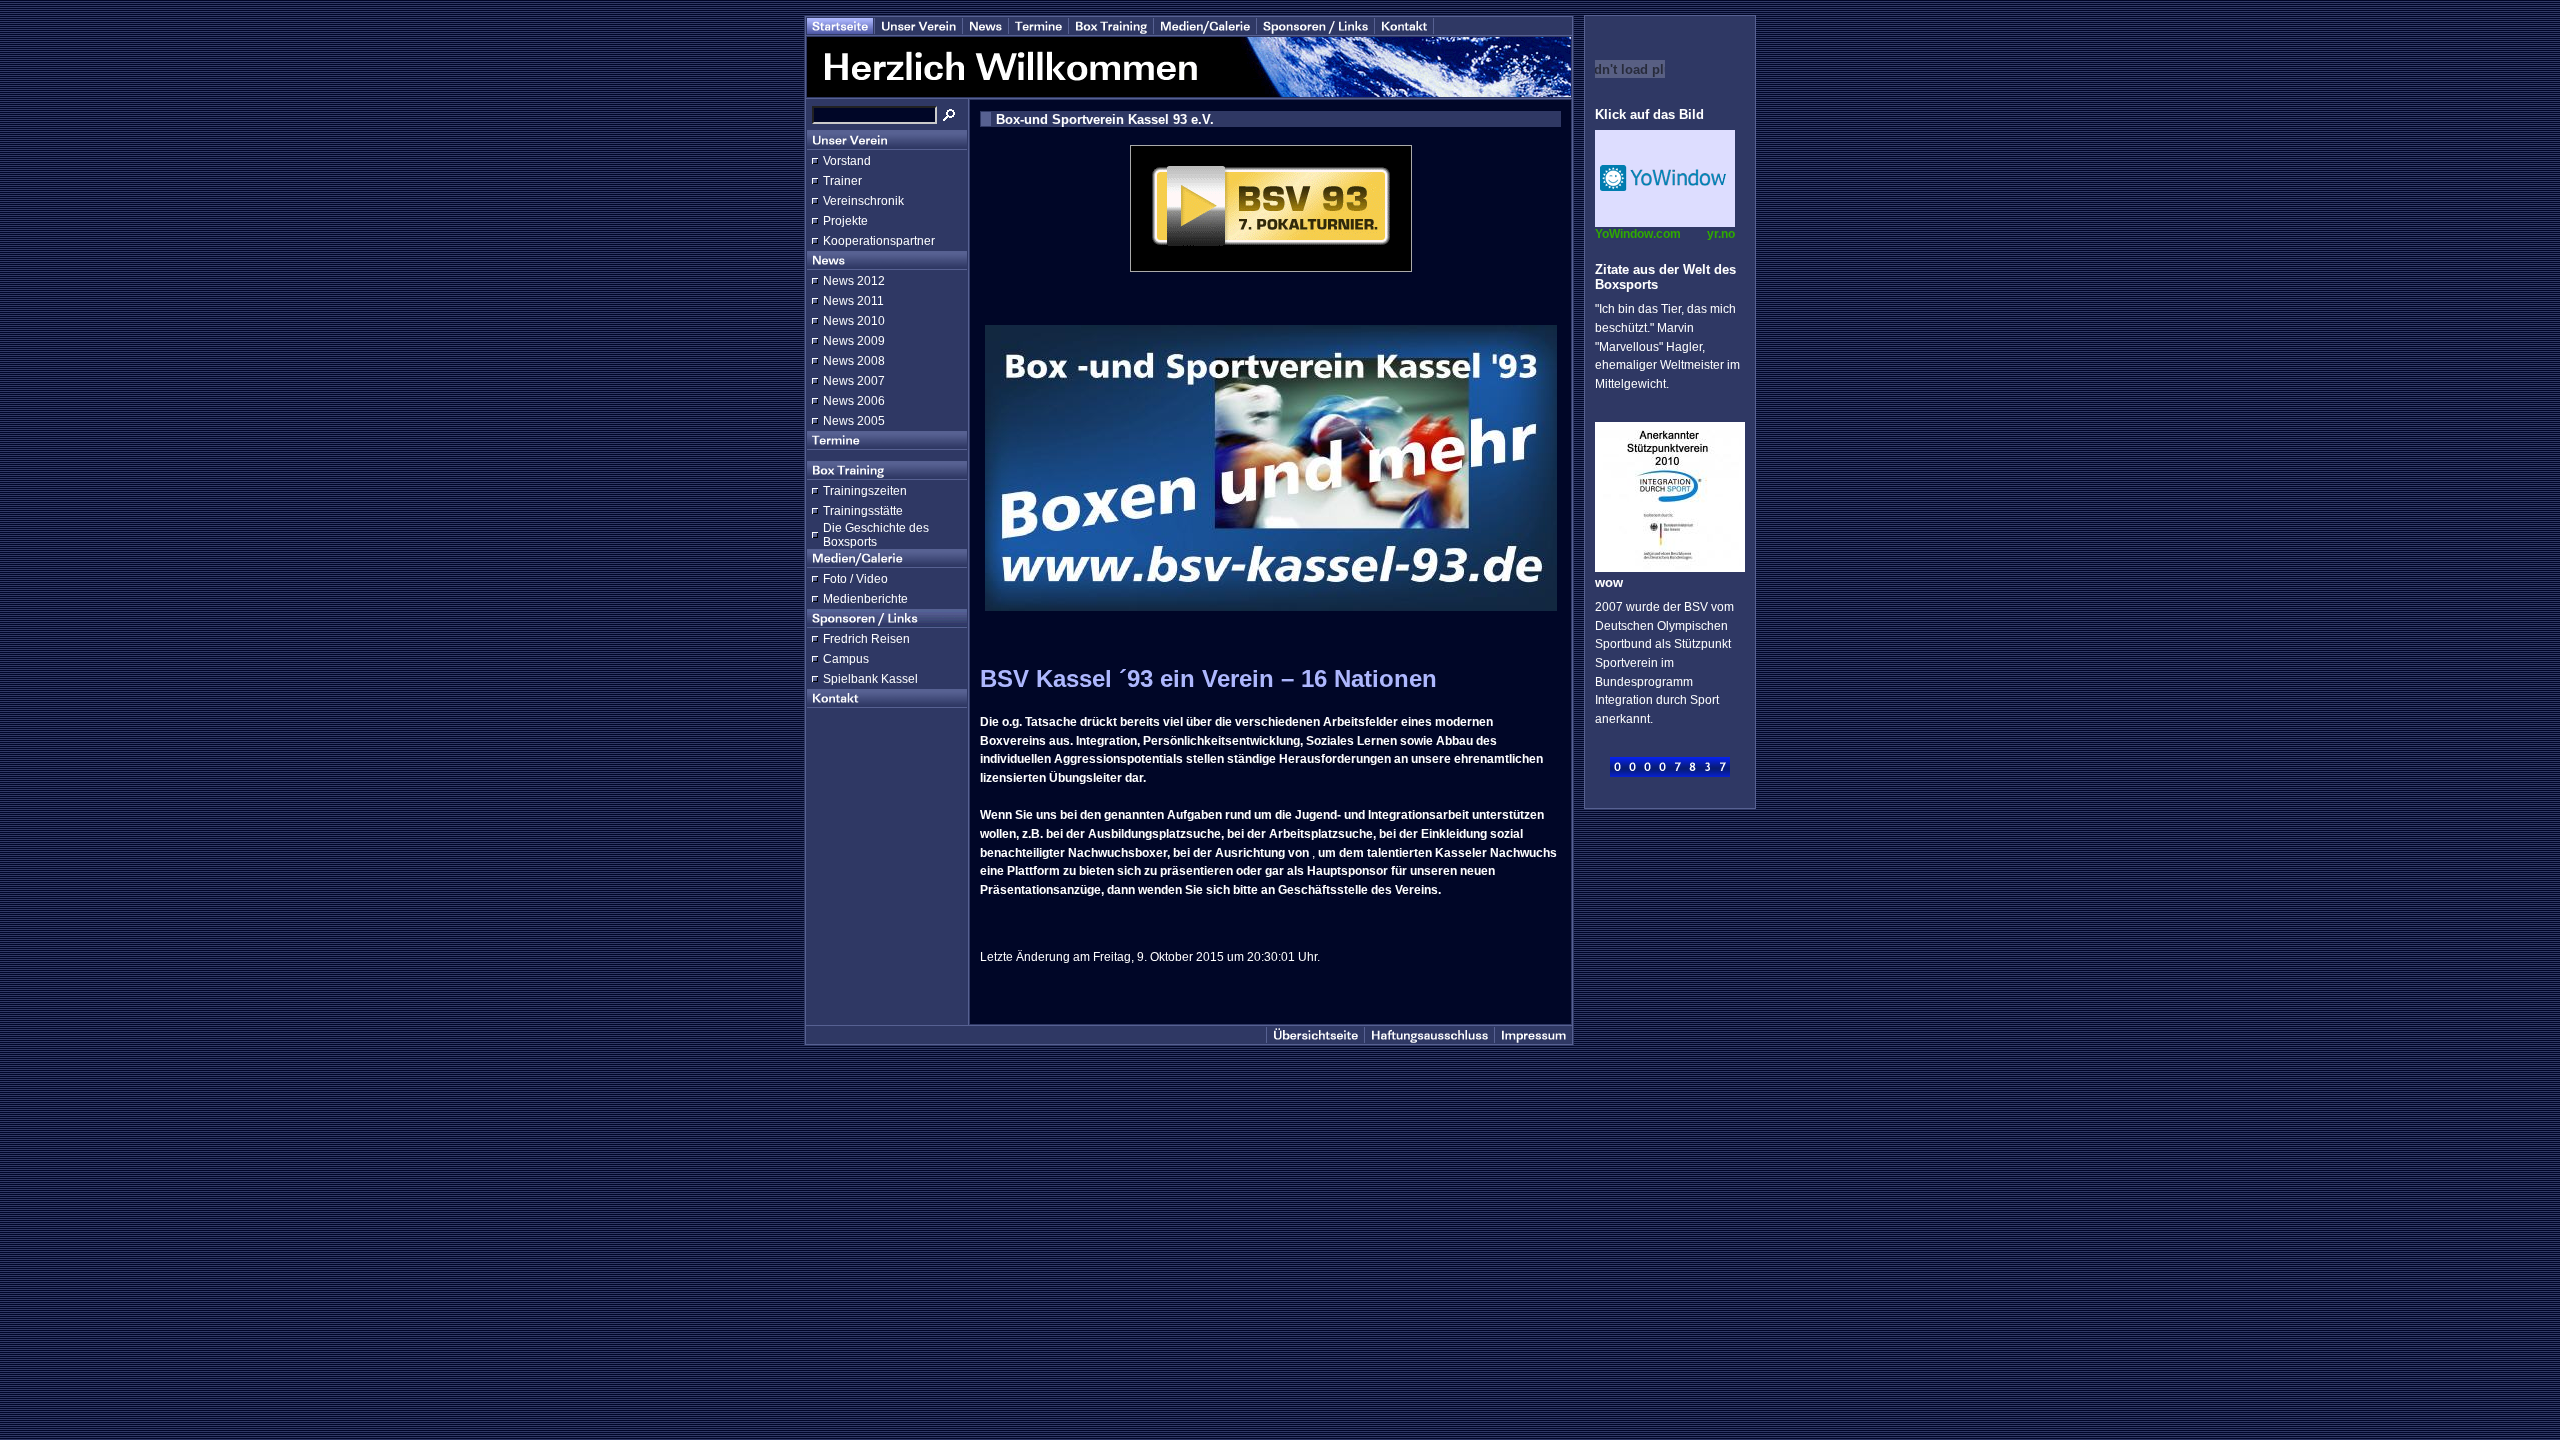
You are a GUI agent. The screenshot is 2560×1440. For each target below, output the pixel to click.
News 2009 (854, 341)
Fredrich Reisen (866, 639)
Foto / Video (855, 579)
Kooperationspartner (879, 241)
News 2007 (854, 381)
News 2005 (854, 421)
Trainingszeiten (865, 491)
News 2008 (854, 361)
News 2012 (854, 281)
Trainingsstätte (863, 511)
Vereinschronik (863, 201)
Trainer (842, 181)
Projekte (845, 221)
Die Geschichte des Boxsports (876, 535)
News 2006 (854, 401)
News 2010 (854, 321)
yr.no (1721, 234)
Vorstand (847, 161)
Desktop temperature (1665, 178)
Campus (846, 659)
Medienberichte (865, 599)
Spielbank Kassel (870, 679)
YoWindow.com (1638, 234)
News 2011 (853, 301)
